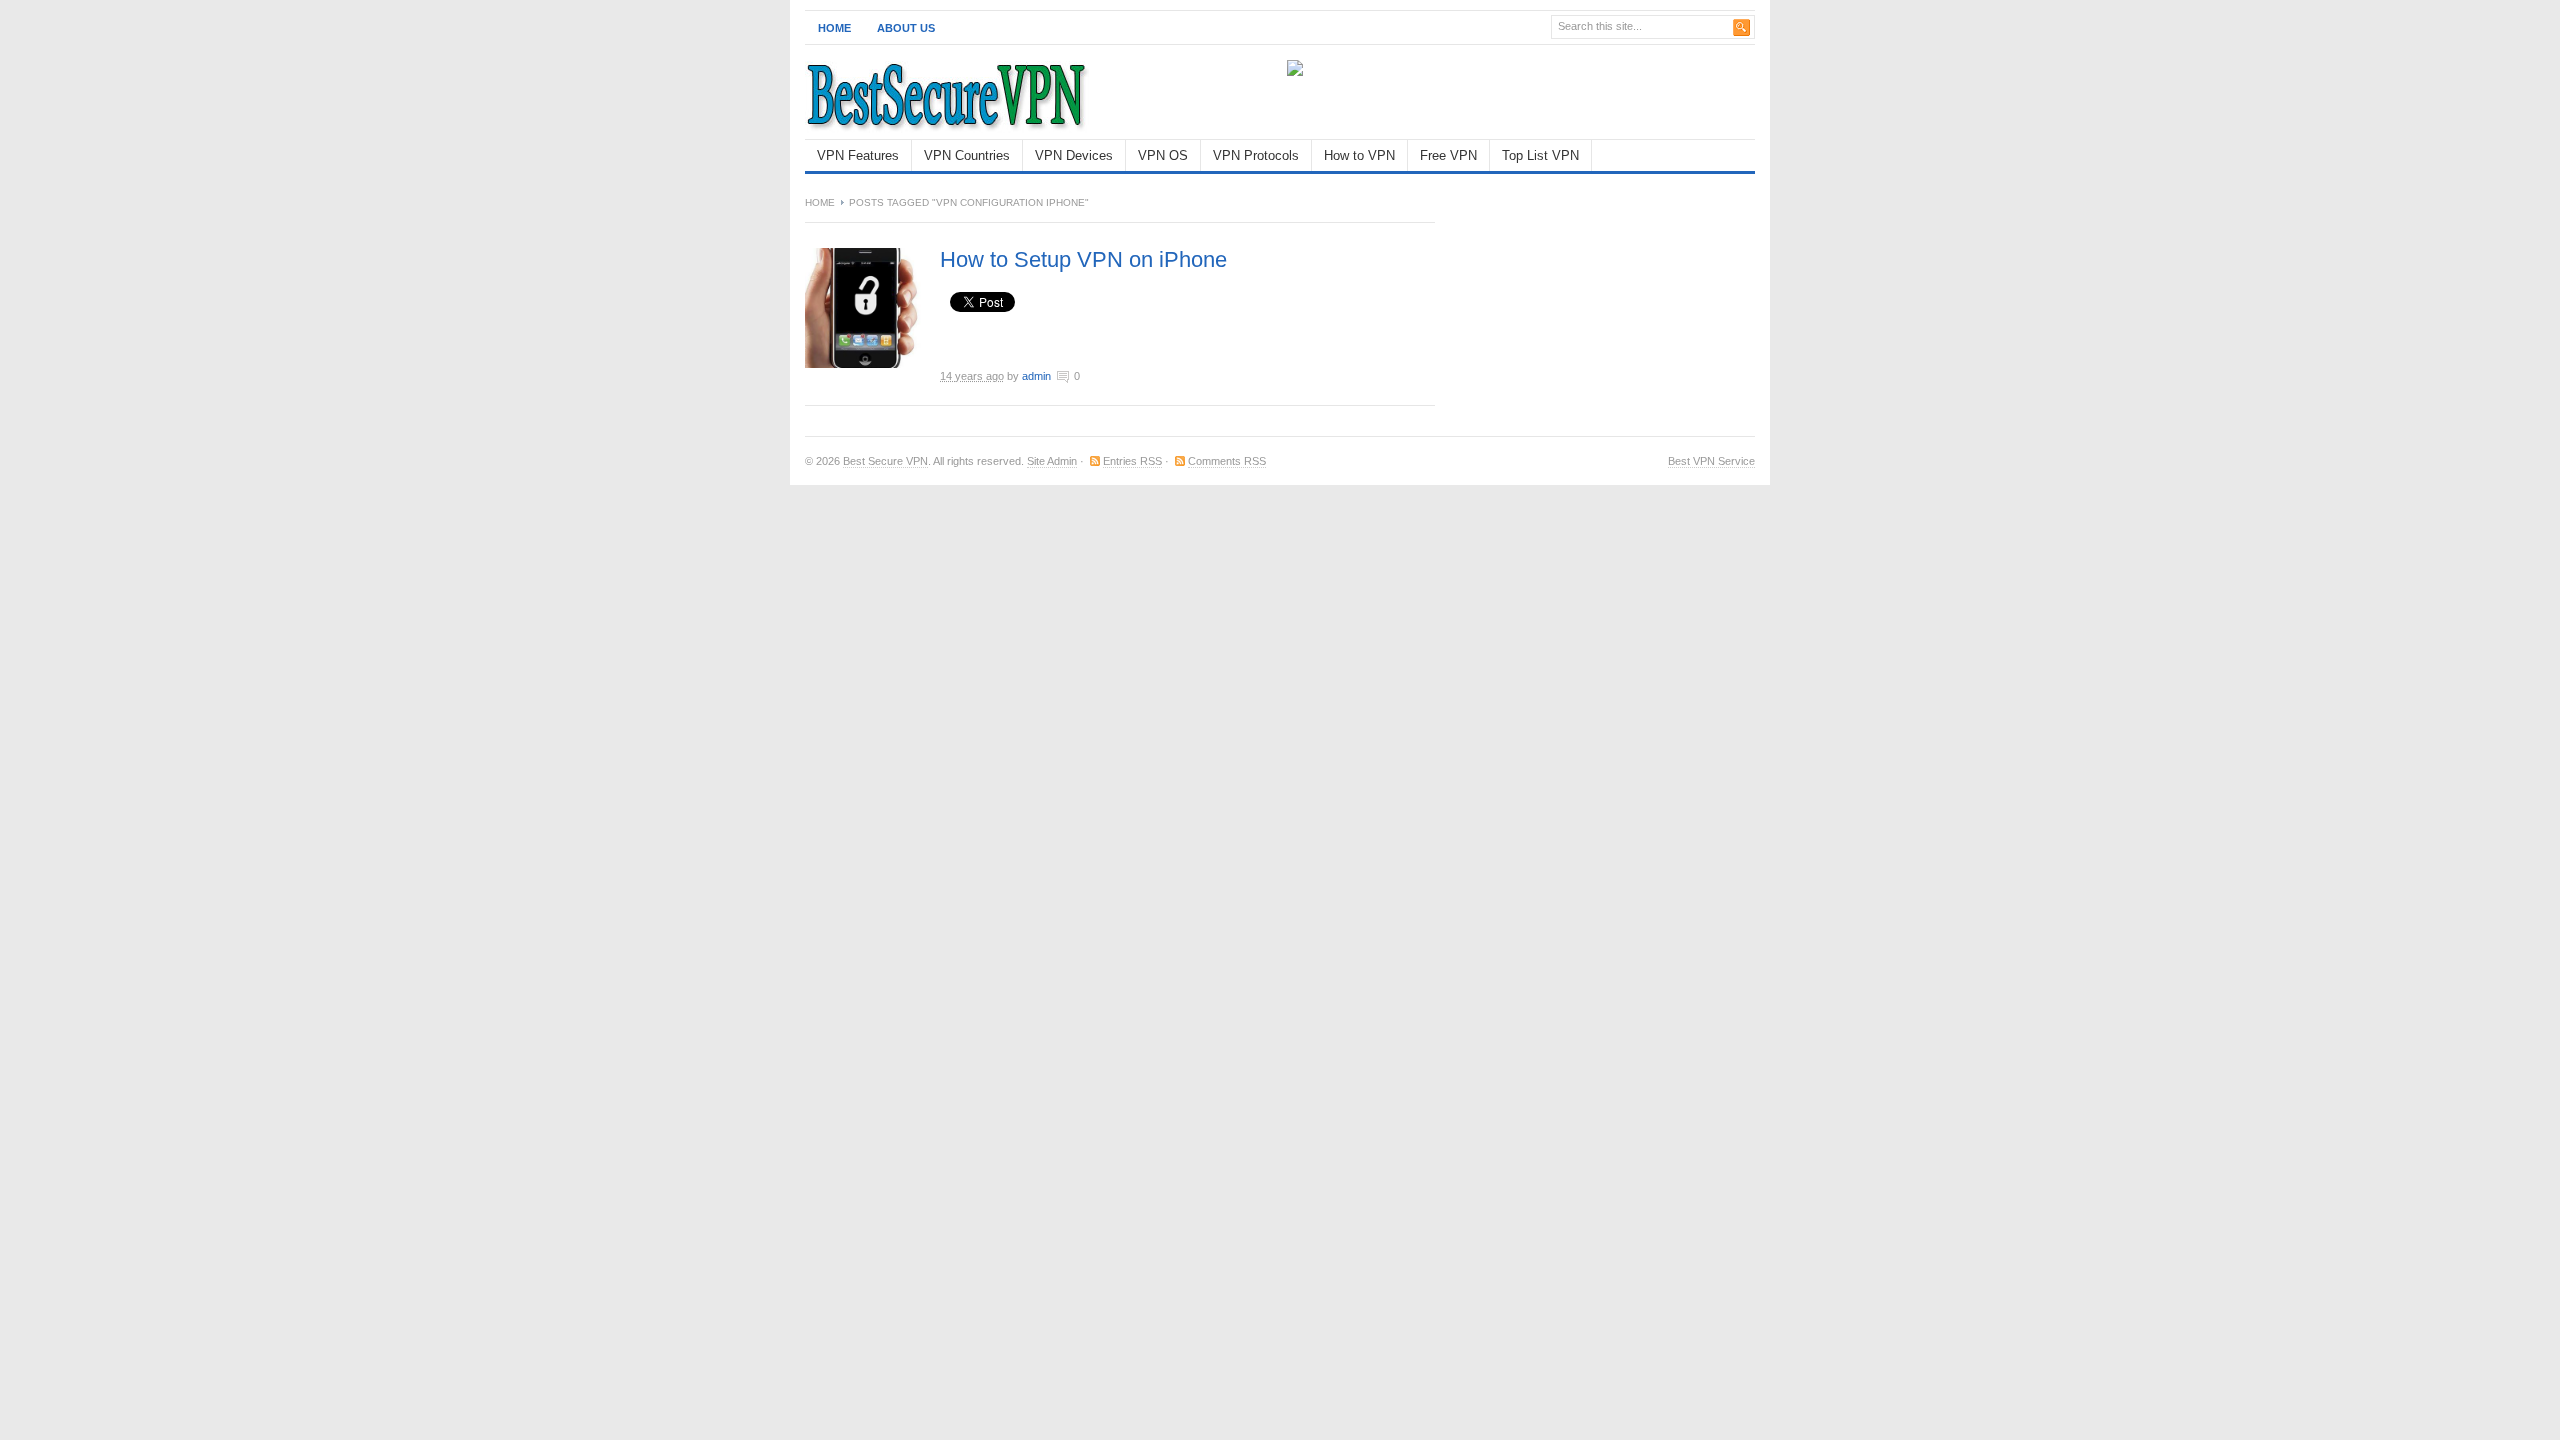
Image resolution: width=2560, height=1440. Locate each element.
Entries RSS (1132, 461)
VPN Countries (967, 155)
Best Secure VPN (885, 461)
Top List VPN (1540, 155)
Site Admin (1052, 461)
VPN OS (1163, 155)
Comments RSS (1227, 461)
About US (906, 28)
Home (834, 28)
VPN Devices (1074, 155)
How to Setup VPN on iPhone (1083, 259)
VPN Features (858, 155)
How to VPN (1359, 155)
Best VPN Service (1711, 461)
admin (1036, 376)
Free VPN (1448, 155)
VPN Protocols (1256, 155)
